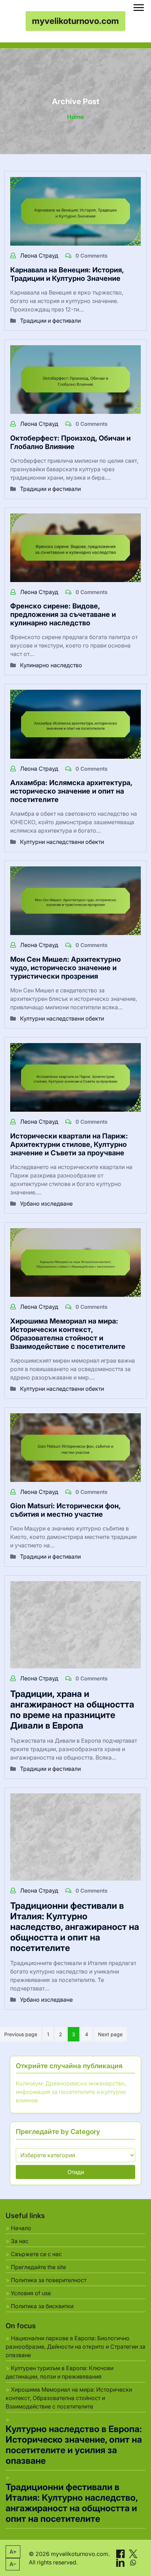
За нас (20, 2241)
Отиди (76, 2172)
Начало (21, 2228)
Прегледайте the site (38, 2267)
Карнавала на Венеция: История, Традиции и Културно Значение (67, 274)
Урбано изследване (46, 1204)
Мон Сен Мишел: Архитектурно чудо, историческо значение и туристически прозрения (65, 968)
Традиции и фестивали (50, 321)
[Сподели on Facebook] (121, 2553)
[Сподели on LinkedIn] (121, 2562)
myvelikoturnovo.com (75, 21)
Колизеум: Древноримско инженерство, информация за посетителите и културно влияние (71, 2092)
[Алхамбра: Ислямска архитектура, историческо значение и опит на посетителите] (75, 724)
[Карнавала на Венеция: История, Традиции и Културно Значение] (75, 211)
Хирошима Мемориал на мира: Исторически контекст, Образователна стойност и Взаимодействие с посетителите (68, 1334)
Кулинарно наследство (51, 665)
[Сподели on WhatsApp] (133, 2562)
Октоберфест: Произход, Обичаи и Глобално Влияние (70, 442)
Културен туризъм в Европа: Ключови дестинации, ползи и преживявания (60, 2372)
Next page (110, 2034)
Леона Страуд (40, 255)
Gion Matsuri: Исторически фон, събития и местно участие (65, 1510)
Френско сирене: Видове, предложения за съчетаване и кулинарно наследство (63, 614)
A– (13, 2564)
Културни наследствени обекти (62, 842)
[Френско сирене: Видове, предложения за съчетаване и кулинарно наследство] (75, 547)
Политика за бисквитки (42, 2306)
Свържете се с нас (36, 2254)
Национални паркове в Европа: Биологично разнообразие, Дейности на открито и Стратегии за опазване (75, 2347)
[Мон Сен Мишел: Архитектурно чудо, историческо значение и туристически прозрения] (75, 900)
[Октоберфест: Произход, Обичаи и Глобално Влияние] (75, 379)
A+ (13, 2552)
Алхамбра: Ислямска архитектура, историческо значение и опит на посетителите (71, 791)
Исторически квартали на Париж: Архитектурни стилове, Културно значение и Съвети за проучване (69, 1144)
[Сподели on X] (133, 2553)
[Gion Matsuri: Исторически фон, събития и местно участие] (75, 1447)
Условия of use (31, 2293)
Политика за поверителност (49, 2280)
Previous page (21, 2034)
